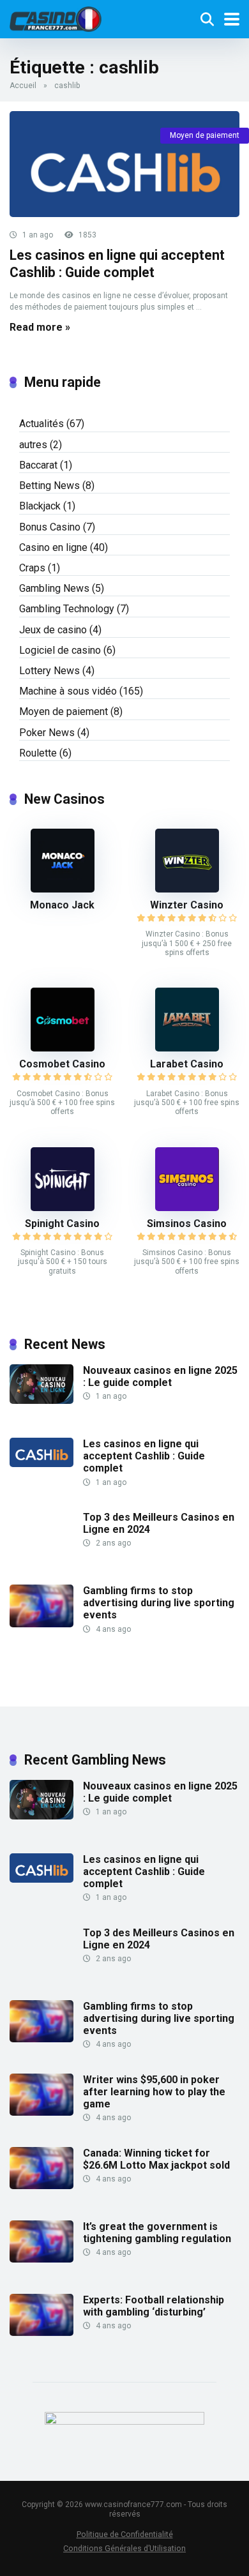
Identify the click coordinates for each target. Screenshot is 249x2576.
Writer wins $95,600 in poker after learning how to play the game (154, 2092)
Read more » (40, 327)
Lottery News (49, 671)
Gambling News (54, 588)
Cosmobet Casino (62, 1064)
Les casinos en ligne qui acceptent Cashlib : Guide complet (117, 264)
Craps (32, 568)
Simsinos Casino (187, 1224)
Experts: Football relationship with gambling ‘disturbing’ (154, 2306)
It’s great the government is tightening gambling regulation (157, 2233)
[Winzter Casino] (187, 889)
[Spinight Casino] (63, 1208)
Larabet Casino (187, 1064)
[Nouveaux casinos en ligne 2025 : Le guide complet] (41, 1400)
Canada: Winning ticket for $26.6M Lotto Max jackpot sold (156, 2159)
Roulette (38, 753)
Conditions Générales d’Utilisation (124, 2548)
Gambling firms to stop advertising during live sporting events (159, 1603)
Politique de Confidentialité (125, 2534)
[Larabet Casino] (187, 1048)
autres (33, 445)
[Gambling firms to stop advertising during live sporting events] (41, 1624)
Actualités (41, 424)
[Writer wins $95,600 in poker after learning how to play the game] (41, 2112)
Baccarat (38, 465)
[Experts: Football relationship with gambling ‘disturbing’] (41, 2332)
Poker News (47, 733)
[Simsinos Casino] (187, 1208)
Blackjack (40, 506)
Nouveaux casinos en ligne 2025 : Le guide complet (160, 1376)
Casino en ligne (53, 547)
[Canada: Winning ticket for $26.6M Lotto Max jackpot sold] (41, 2186)
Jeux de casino (53, 630)
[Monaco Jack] (63, 889)
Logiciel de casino (60, 650)
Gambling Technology (67, 609)
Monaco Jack (62, 905)
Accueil (23, 86)
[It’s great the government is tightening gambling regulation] (41, 2259)
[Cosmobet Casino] (63, 1048)
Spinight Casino (62, 1224)
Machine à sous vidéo (68, 691)
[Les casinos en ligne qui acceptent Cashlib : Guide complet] (124, 164)
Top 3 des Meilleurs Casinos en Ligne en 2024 (159, 1523)
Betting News (49, 486)
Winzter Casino (187, 905)
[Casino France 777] (56, 18)
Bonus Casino (50, 527)
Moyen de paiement (205, 135)
